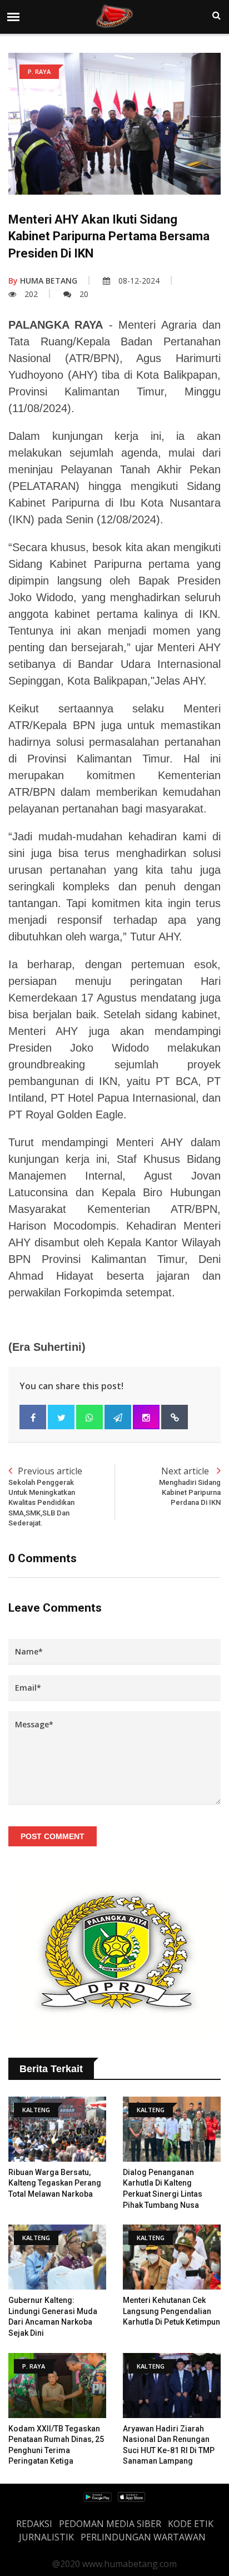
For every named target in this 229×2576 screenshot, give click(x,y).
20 (84, 294)
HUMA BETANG (43, 281)
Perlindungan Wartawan (143, 2537)
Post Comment (53, 1836)
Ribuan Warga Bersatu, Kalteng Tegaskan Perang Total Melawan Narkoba (55, 2183)
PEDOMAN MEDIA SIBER (110, 2524)
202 (31, 294)
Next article (190, 1486)
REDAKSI (34, 2524)
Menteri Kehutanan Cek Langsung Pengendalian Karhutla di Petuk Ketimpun (171, 2311)
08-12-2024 (139, 281)
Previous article (45, 1496)
